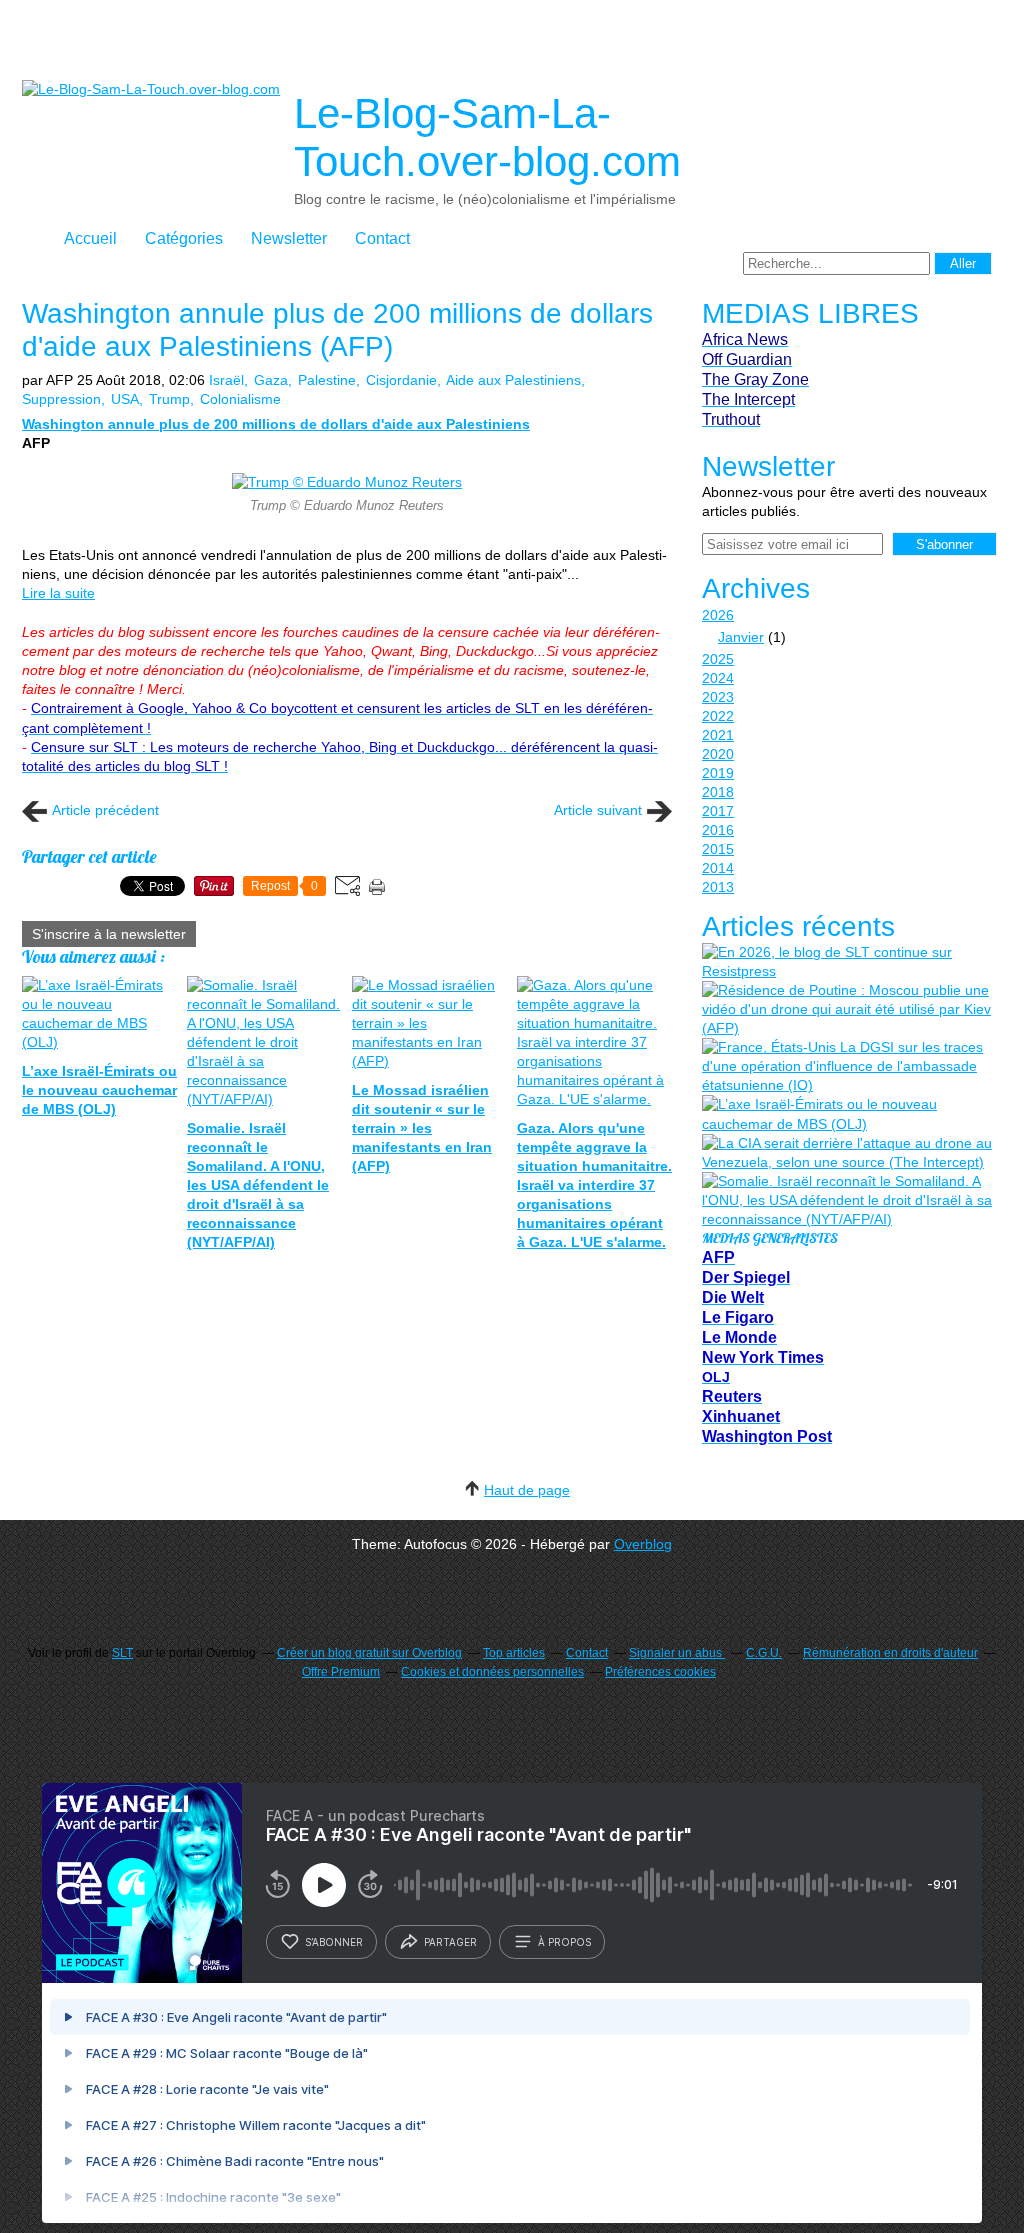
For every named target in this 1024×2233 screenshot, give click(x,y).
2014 (718, 868)
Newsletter (289, 238)
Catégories (184, 238)
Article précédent (105, 810)
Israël (226, 380)
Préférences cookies (660, 1672)
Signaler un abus (677, 1653)
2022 (718, 716)
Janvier (741, 637)
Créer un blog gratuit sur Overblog (369, 1653)
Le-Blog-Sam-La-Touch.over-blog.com (487, 137)
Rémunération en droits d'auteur (890, 1653)
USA (125, 399)
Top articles (514, 1653)
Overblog (643, 1544)
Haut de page (527, 1490)
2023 (718, 697)
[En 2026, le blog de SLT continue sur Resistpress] (847, 962)
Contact (382, 238)
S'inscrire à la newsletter (109, 934)
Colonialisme (240, 399)
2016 (718, 830)
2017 (718, 811)
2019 (718, 773)
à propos (564, 1942)
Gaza (271, 380)
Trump (169, 399)
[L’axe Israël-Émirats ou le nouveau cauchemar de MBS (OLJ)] (847, 1114)
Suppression (61, 399)
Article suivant (598, 810)
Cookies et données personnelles (492, 1672)
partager (450, 1942)
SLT (122, 1653)
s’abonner (334, 1942)
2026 (718, 615)
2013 (718, 887)
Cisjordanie (401, 380)
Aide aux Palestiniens (513, 380)
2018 (718, 792)
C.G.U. (764, 1653)
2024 (718, 678)
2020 (718, 754)
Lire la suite (58, 593)
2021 (718, 735)
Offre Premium (341, 1672)
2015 (718, 849)
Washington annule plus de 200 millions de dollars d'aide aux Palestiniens (276, 424)
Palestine (327, 380)
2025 (718, 659)
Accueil (90, 238)
